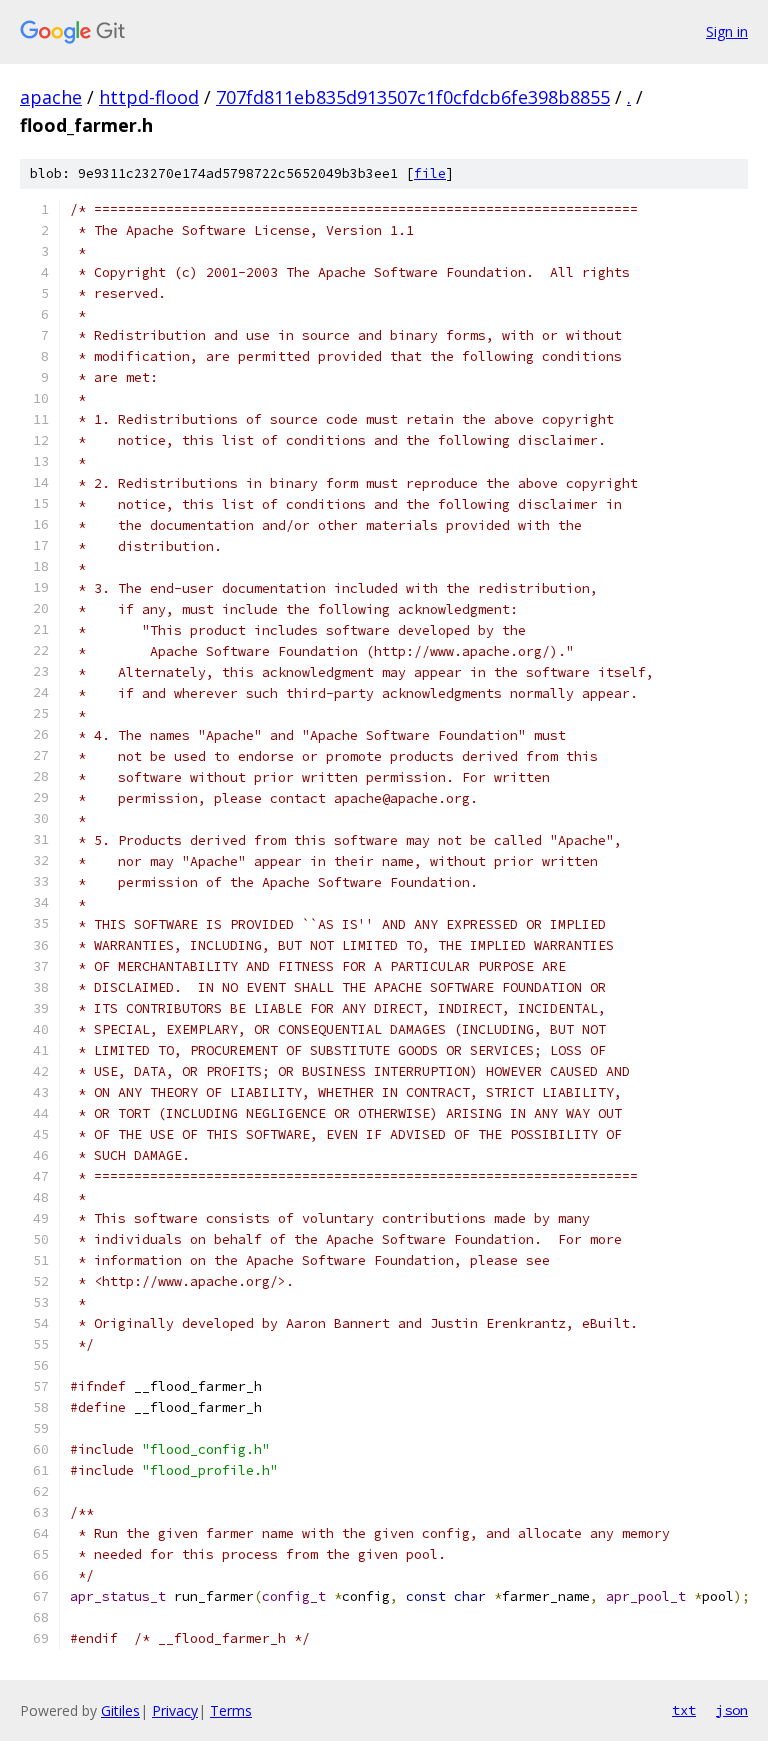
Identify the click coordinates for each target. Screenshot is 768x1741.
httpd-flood (149, 97)
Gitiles (120, 1710)
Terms (231, 1710)
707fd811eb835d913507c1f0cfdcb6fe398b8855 (413, 97)
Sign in (727, 31)
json (732, 1710)
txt (684, 1710)
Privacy (175, 1710)
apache (51, 97)
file (430, 173)
